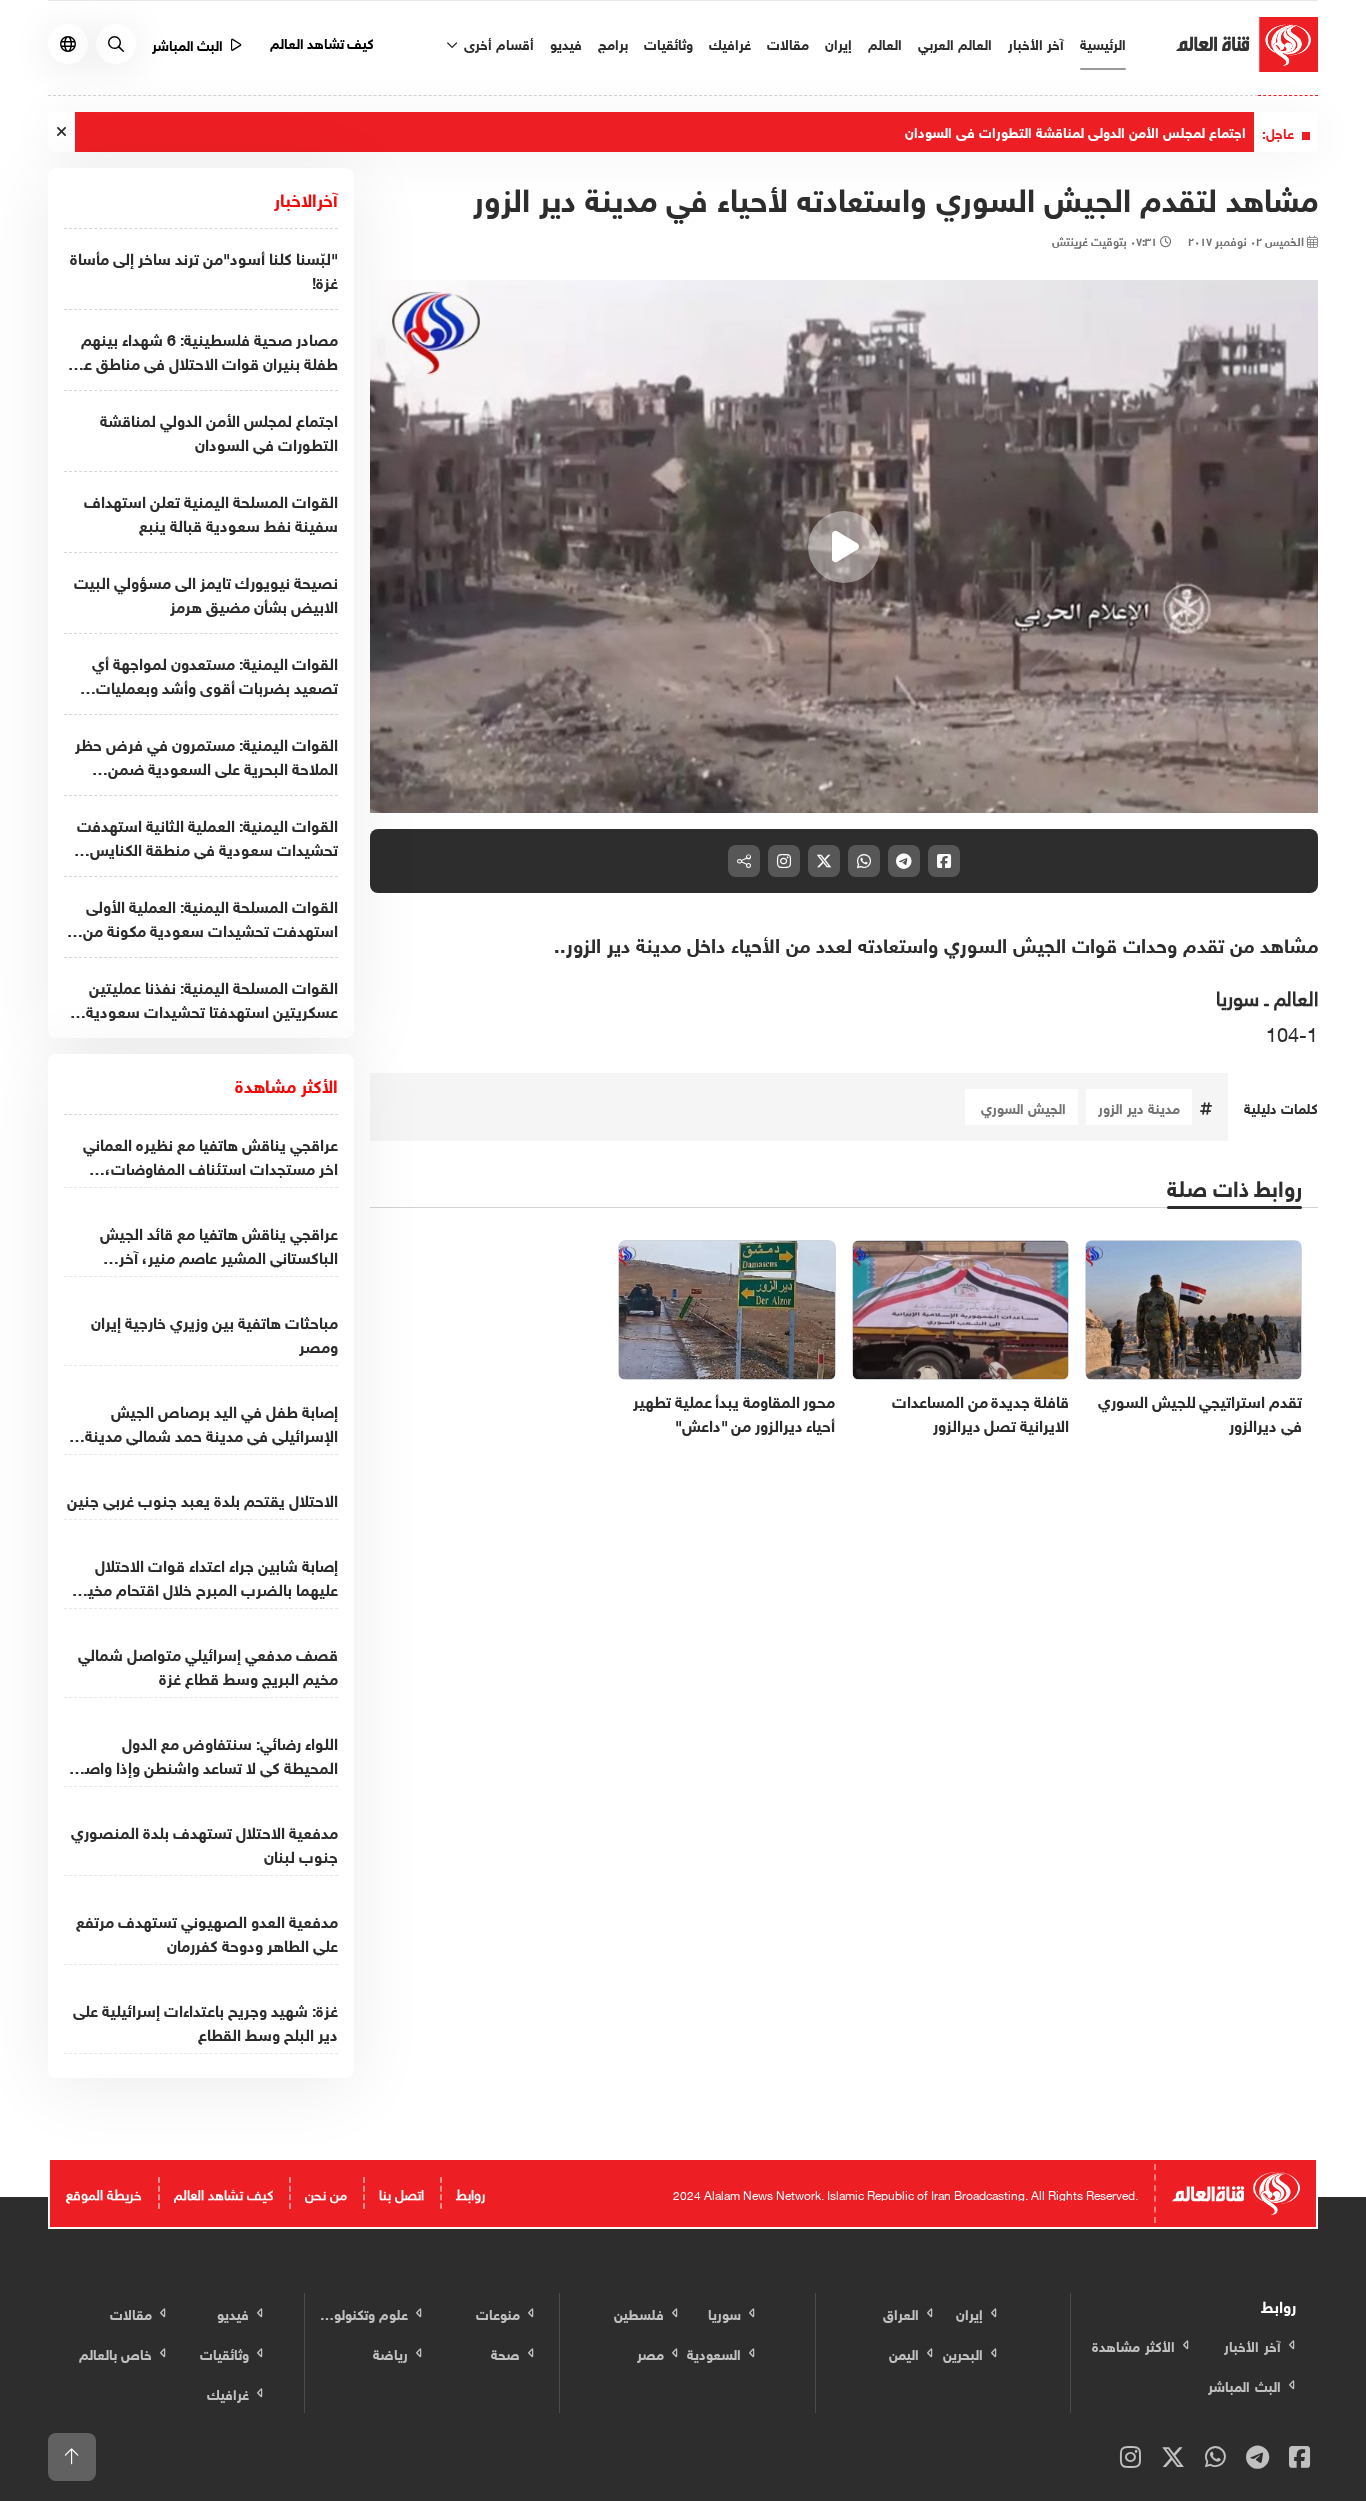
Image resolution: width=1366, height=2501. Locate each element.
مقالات (788, 42)
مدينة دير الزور (1139, 1106)
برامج (613, 42)
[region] (844, 547)
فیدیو (566, 42)
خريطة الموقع (104, 2192)
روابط (470, 2192)
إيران (838, 42)
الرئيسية (1103, 42)
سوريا (1237, 995)
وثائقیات (668, 42)
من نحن (326, 2192)
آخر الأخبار (1036, 42)
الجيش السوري (1021, 1106)
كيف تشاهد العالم (322, 41)
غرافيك (730, 42)
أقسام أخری (497, 42)
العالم (885, 42)
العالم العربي (955, 42)
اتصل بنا (401, 2192)
